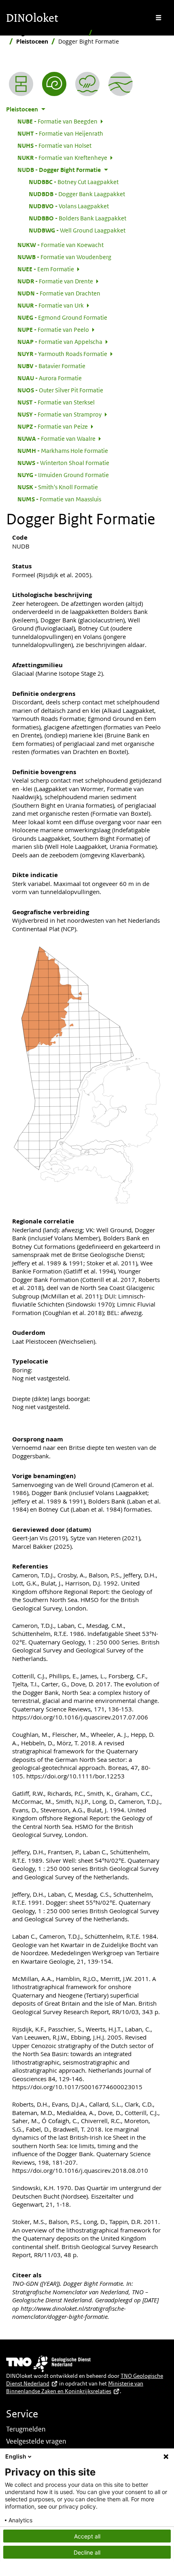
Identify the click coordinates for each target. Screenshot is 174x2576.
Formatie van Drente (55, 281)
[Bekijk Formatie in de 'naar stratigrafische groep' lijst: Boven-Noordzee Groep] (121, 84)
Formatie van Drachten (59, 293)
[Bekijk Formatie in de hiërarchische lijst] (21, 84)
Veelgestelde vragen (36, 2441)
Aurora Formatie (50, 378)
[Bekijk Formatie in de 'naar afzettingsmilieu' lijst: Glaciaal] (87, 84)
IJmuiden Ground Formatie (63, 475)
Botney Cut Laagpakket (74, 182)
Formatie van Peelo (53, 329)
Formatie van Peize (53, 426)
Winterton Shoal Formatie (63, 463)
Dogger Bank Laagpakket (77, 194)
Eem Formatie (46, 269)
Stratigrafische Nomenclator (46, 33)
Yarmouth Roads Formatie (62, 354)
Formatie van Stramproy (59, 414)
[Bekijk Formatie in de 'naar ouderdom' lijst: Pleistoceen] (54, 84)
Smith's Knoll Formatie (58, 487)
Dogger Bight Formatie (59, 170)
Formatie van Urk (51, 305)
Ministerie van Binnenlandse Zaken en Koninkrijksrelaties (75, 2387)
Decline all (87, 2552)
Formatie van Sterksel (56, 402)
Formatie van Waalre (56, 438)
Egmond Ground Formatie (62, 317)
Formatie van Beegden (57, 121)
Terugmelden (26, 2429)
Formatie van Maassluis (59, 499)
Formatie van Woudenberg (64, 257)
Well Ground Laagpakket (77, 230)
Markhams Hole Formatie (63, 450)
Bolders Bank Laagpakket (77, 218)
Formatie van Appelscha (60, 341)
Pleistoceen (32, 41)
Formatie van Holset (54, 145)
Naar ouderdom (118, 33)
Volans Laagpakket (69, 206)
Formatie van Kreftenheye (62, 157)
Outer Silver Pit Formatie (60, 390)
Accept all (87, 2536)
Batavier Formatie (51, 366)
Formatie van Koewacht (60, 245)
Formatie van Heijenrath (60, 133)
